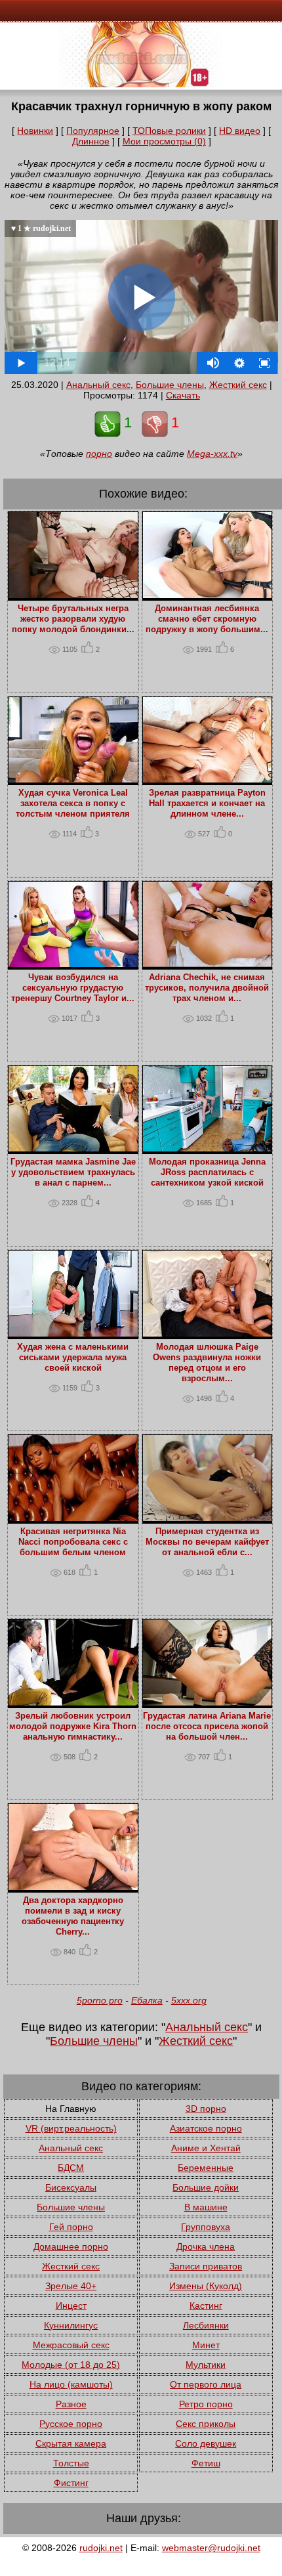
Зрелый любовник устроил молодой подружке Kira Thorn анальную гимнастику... (73, 1727)
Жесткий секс (238, 385)
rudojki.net (101, 2548)
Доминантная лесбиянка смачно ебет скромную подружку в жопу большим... (207, 619)
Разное (71, 2404)
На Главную (71, 2109)
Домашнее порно (71, 2246)
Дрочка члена (206, 2246)
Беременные (206, 2168)
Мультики (206, 2365)
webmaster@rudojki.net (211, 2548)
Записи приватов (206, 2266)
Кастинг (206, 2306)
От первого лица (206, 2384)
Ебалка (147, 2000)
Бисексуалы (71, 2187)
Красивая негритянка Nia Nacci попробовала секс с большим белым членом (73, 1542)
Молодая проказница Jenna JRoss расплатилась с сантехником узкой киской (207, 1172)
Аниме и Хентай (206, 2148)
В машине (206, 2207)
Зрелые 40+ (71, 2286)
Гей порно (71, 2227)
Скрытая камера (71, 2443)
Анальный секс (98, 385)
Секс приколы (206, 2424)
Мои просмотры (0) (164, 141)
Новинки (35, 131)
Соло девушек (206, 2443)
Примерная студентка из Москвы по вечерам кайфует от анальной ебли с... (207, 1542)
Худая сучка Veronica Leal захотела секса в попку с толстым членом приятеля (73, 804)
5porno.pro (100, 2000)
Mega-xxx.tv (212, 454)
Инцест (71, 2306)
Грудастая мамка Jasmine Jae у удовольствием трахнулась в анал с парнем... (73, 1172)
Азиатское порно (206, 2128)
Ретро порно (206, 2404)
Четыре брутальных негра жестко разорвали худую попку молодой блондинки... (73, 619)
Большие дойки (206, 2187)
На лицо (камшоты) (71, 2384)
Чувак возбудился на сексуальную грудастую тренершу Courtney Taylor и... (73, 988)
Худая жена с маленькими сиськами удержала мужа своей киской (73, 1358)
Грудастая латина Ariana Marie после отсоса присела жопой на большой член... (207, 1727)
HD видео (240, 131)
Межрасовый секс (71, 2345)
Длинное (91, 141)
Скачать (183, 395)
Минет (206, 2345)
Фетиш (206, 2463)
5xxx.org (189, 2000)
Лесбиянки (206, 2325)
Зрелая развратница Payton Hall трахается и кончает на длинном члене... (207, 804)
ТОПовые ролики (169, 131)
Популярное (93, 131)
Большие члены (170, 385)
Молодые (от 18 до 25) (71, 2365)
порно (99, 454)
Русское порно (71, 2424)
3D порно (206, 2109)
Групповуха (206, 2227)
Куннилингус (71, 2325)
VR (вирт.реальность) (71, 2128)
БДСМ (71, 2168)
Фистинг (71, 2483)
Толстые (71, 2463)
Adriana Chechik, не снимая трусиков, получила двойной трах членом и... (207, 988)
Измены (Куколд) (206, 2286)
